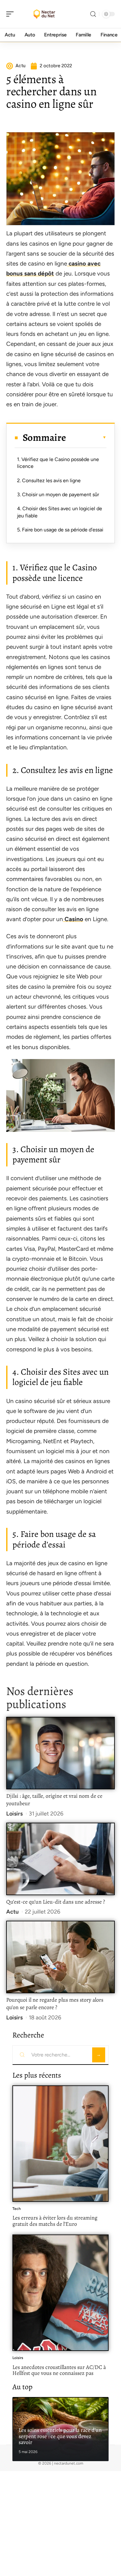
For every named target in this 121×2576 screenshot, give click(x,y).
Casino (73, 919)
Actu (12, 1912)
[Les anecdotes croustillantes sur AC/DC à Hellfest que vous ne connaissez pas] (60, 2293)
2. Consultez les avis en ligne (49, 480)
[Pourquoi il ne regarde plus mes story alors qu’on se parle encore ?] (60, 1957)
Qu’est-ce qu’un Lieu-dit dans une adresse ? (56, 1902)
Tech (17, 2209)
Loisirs (14, 1814)
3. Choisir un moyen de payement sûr (58, 494)
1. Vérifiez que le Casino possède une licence (58, 463)
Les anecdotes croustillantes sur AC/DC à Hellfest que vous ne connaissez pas (59, 2370)
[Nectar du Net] (45, 14)
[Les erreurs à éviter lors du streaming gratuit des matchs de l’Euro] (60, 2144)
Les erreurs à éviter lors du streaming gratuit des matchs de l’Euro (55, 2221)
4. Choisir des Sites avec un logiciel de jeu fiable (60, 512)
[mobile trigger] (11, 14)
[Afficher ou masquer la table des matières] (86, 437)
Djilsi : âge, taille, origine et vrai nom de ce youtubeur (54, 1800)
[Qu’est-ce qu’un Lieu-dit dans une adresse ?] (60, 1859)
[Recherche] (93, 14)
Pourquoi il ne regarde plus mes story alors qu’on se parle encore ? (55, 2004)
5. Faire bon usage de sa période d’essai (60, 530)
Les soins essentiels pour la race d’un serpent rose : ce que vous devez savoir (60, 2436)
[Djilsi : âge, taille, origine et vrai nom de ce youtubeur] (60, 1753)
